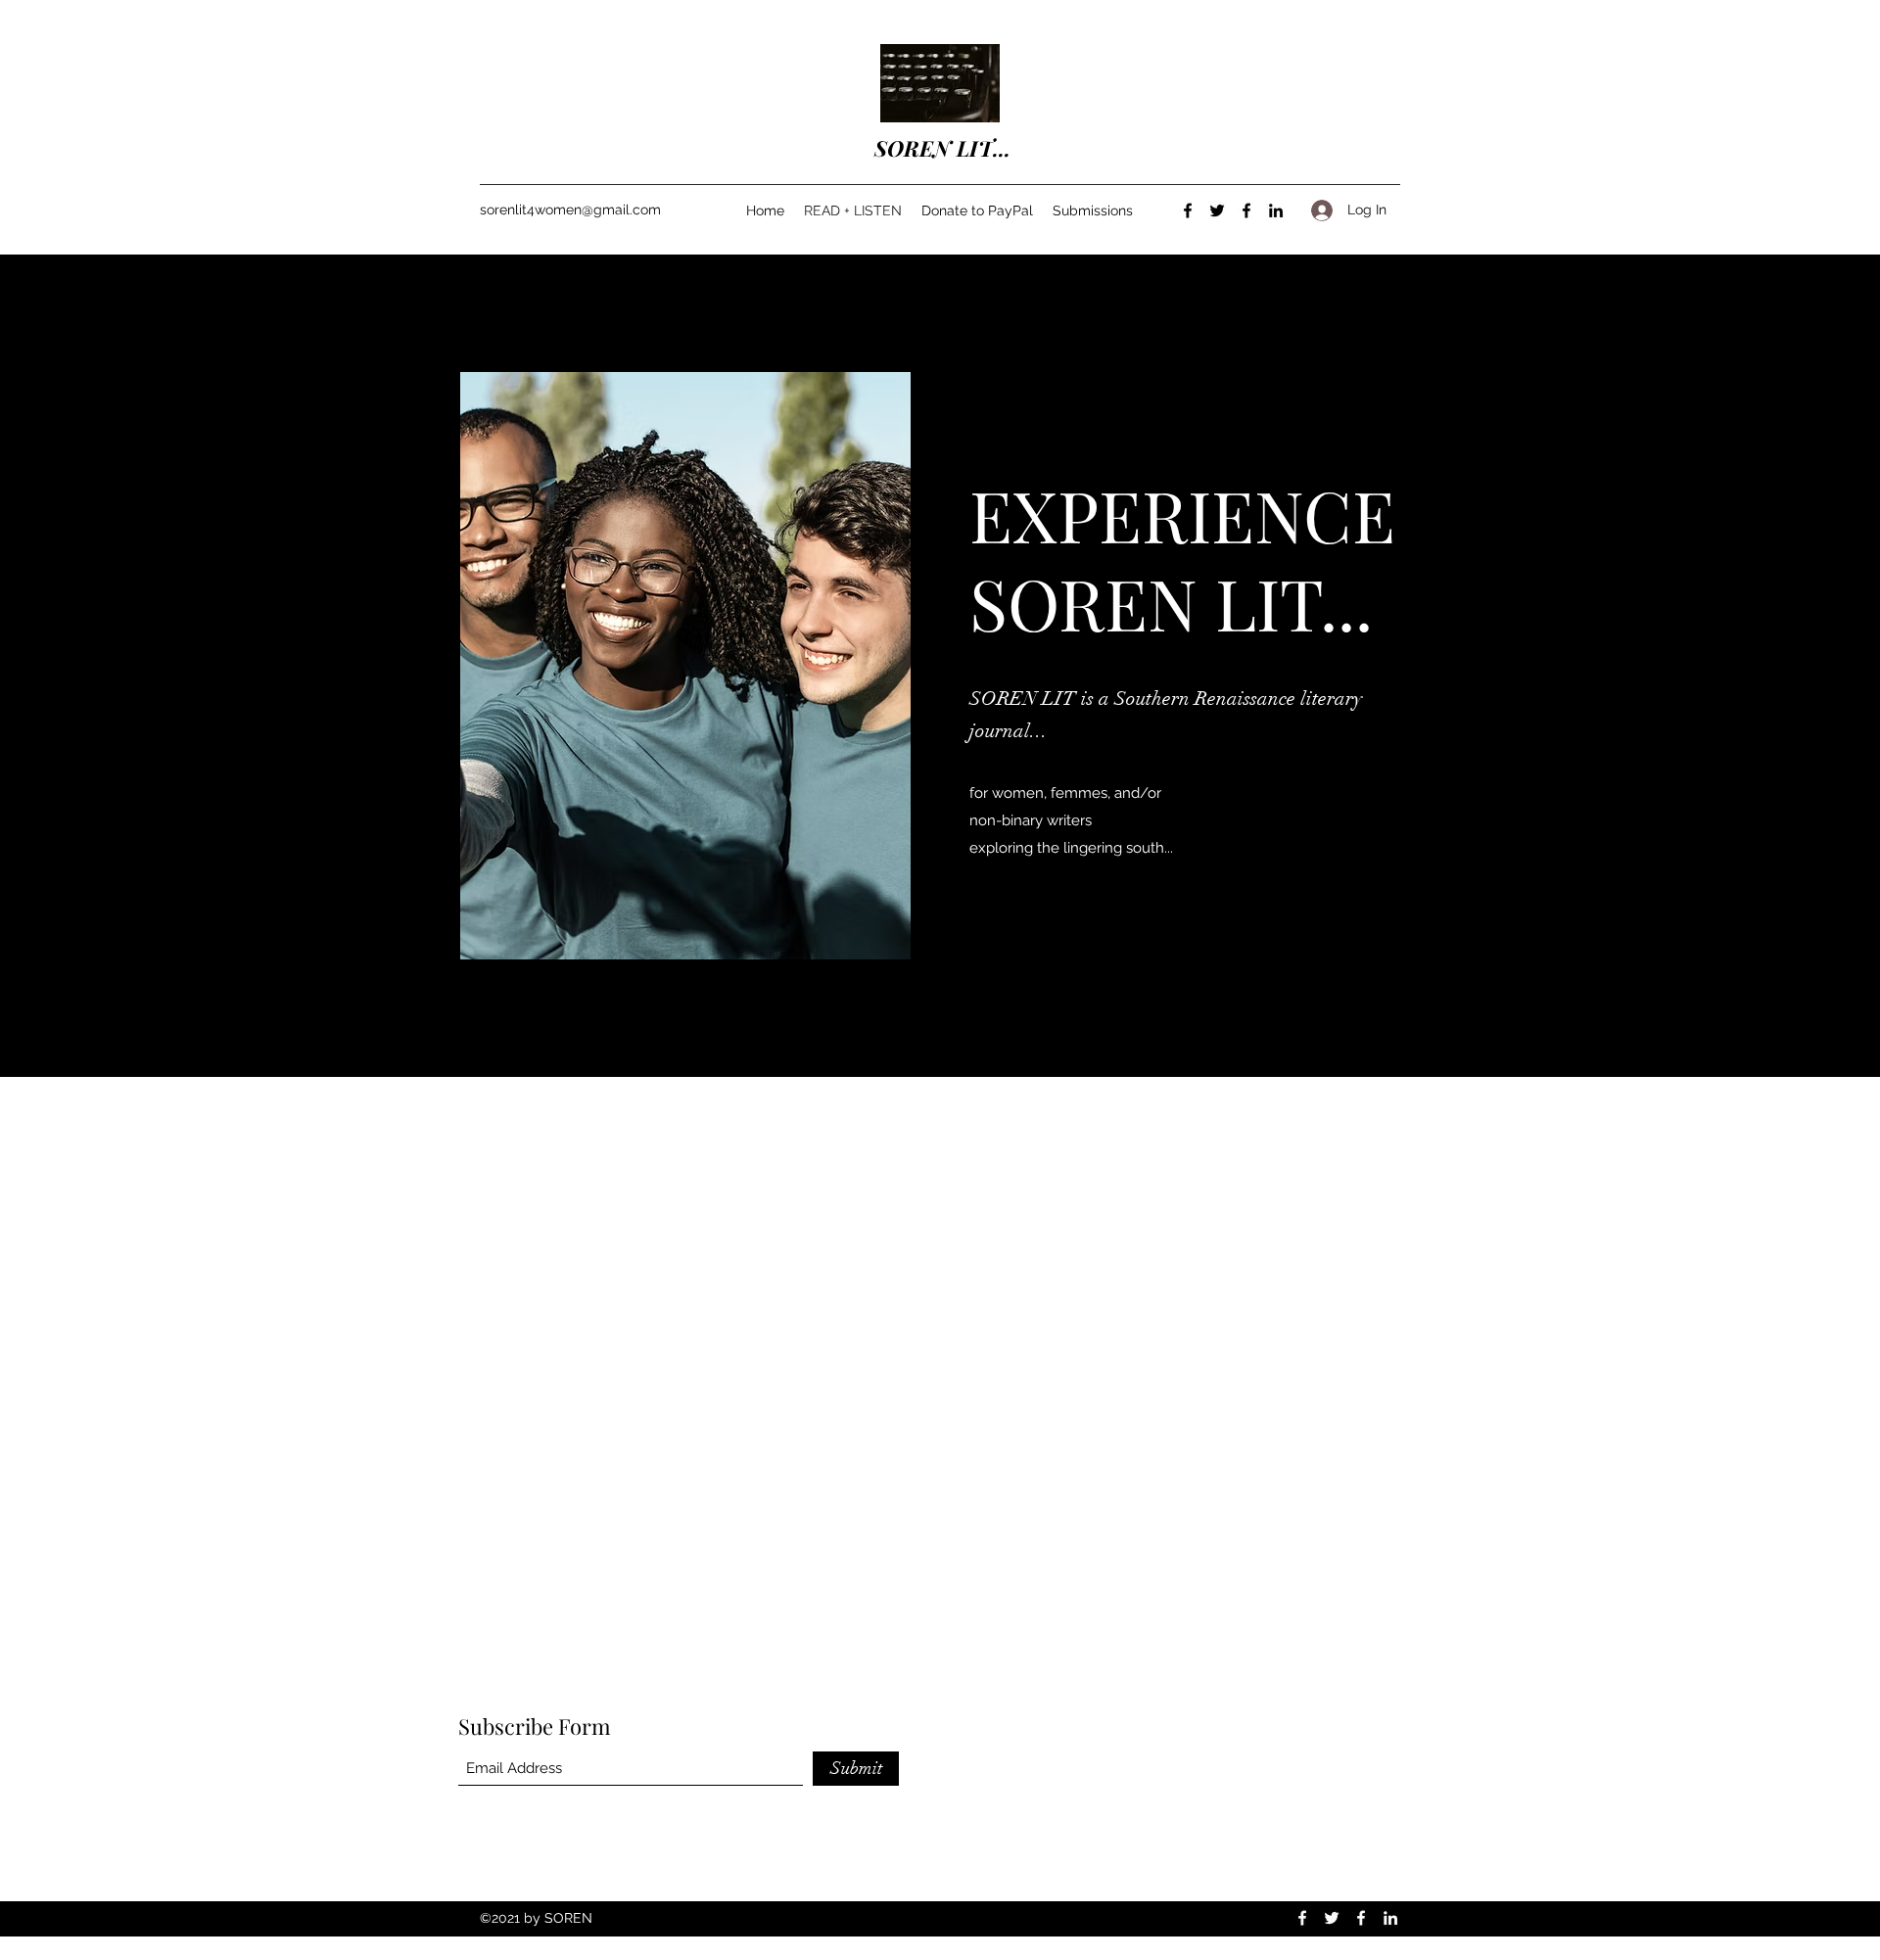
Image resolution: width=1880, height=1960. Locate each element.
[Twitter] (1217, 210)
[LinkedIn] (1276, 210)
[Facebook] (1188, 210)
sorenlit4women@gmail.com (570, 210)
